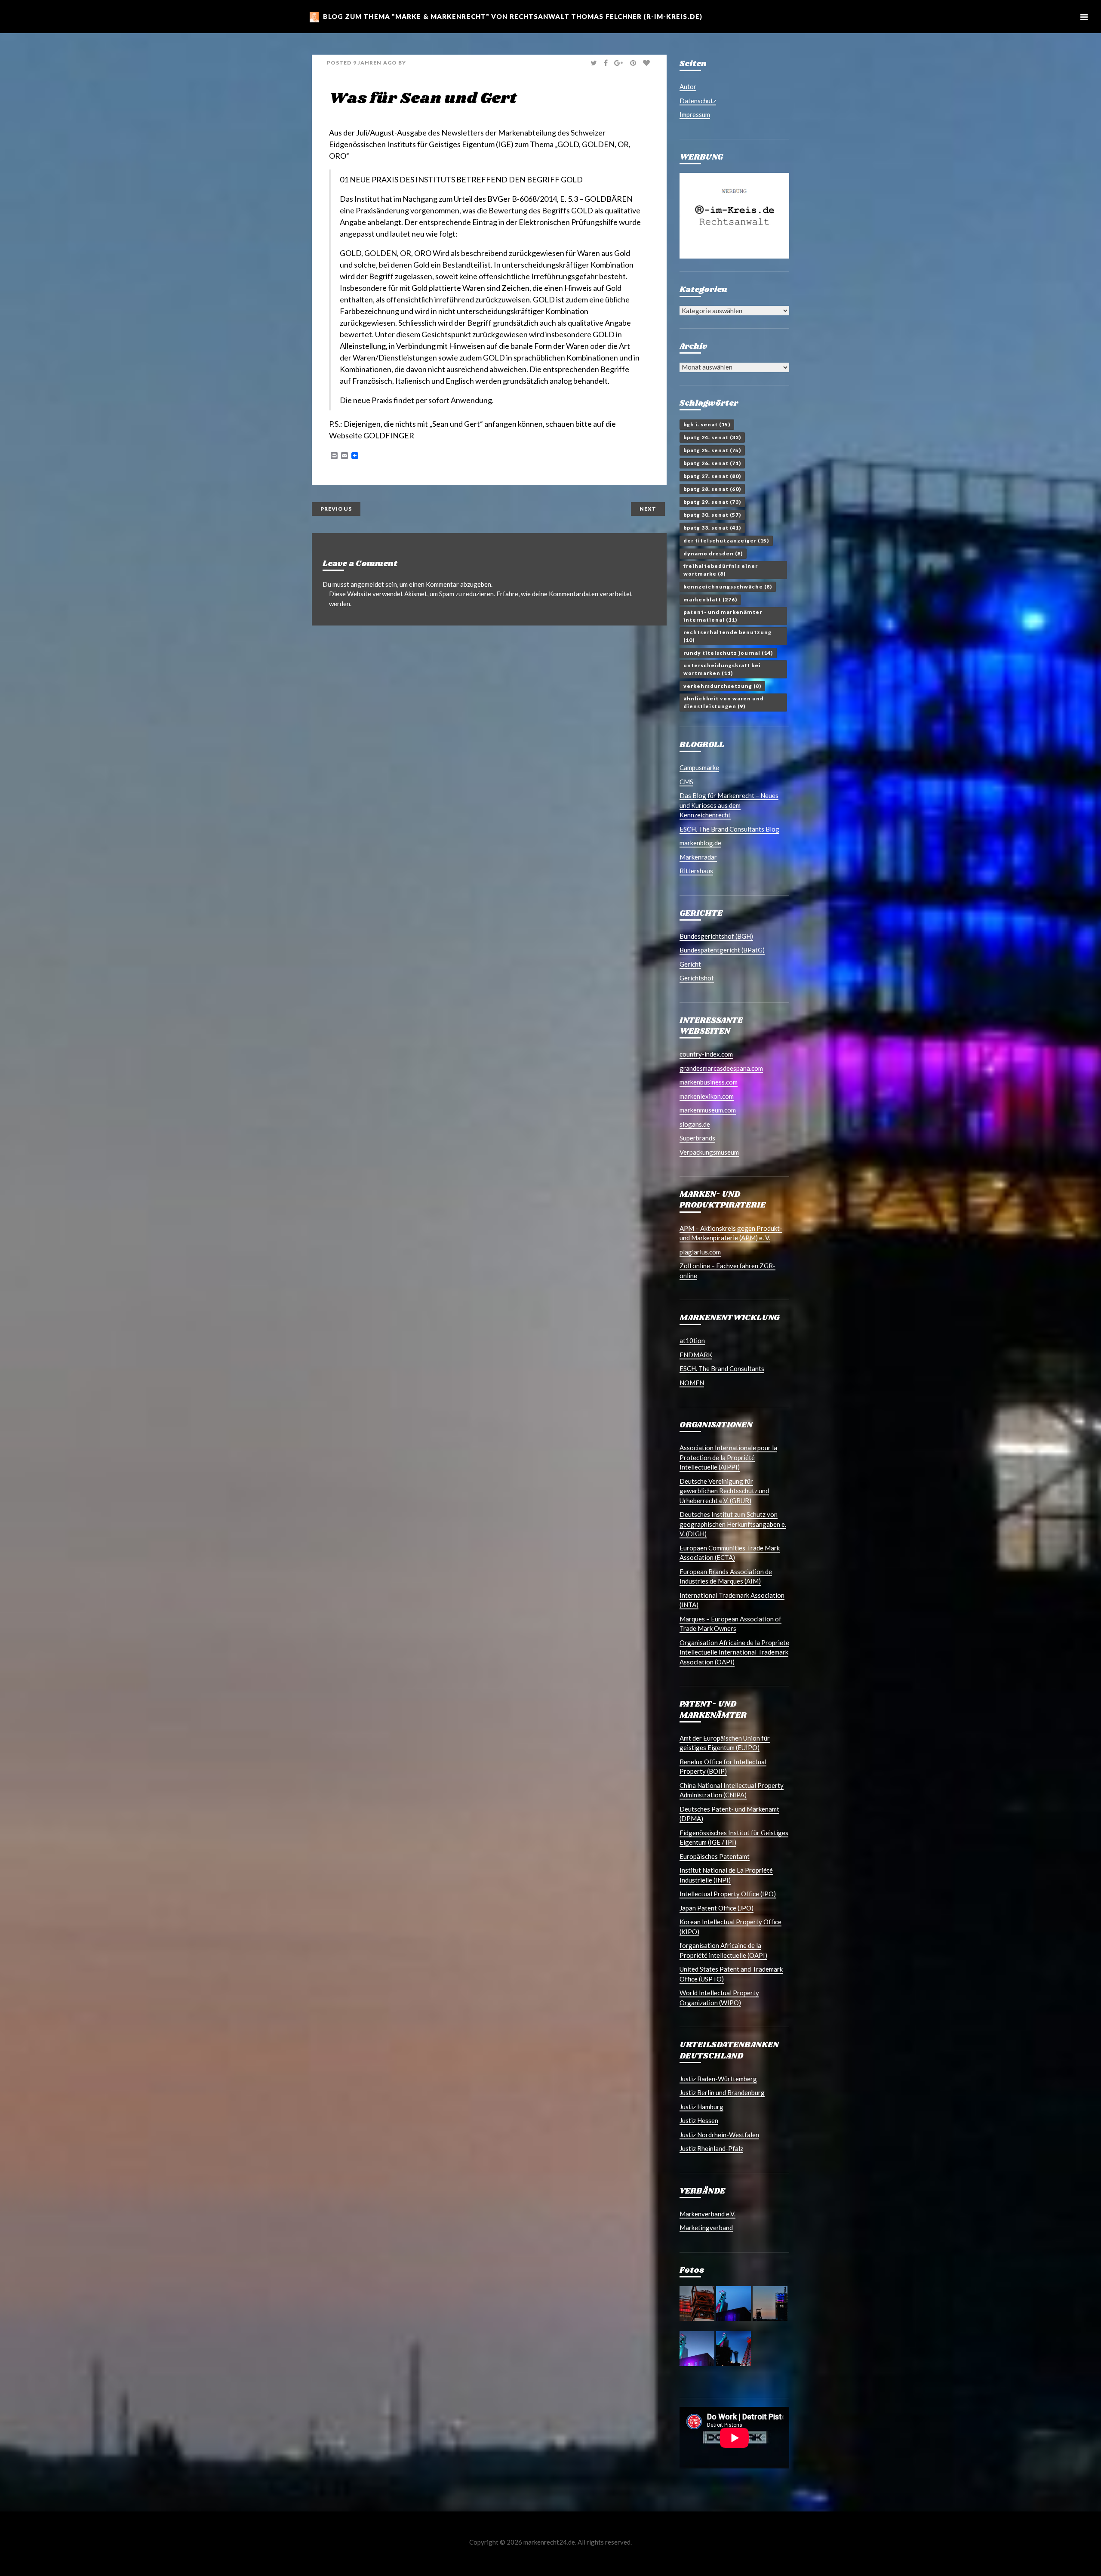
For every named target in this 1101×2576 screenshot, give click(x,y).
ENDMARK (696, 1355)
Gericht (690, 964)
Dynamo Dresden (713, 553)
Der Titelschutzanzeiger (726, 541)
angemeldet (367, 584)
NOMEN (692, 1383)
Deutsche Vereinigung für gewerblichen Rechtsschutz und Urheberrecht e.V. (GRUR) (724, 1491)
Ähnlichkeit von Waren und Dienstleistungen (724, 702)
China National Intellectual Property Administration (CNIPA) (732, 1790)
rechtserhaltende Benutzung (727, 636)
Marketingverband (706, 2228)
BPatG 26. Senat (712, 463)
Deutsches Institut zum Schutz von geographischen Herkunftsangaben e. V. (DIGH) (733, 1524)
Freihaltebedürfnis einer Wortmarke (721, 570)
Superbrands (697, 1138)
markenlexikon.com (707, 1096)
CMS (686, 782)
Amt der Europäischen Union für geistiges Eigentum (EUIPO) (725, 1743)
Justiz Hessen (699, 2120)
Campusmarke (699, 767)
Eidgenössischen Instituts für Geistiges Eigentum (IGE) (421, 144)
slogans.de (695, 1124)
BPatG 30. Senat (712, 515)
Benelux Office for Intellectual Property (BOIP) (723, 1767)
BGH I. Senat (707, 424)
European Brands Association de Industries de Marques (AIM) (726, 1576)
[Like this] (647, 63)
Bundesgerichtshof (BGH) (716, 936)
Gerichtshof (697, 978)
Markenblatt (710, 599)
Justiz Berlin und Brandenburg (722, 2092)
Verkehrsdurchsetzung (722, 686)
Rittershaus (696, 871)
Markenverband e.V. (707, 2214)
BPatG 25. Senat (712, 450)
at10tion (692, 1340)
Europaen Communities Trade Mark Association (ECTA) (730, 1553)
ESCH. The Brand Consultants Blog (729, 829)
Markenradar (698, 857)
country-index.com (706, 1054)
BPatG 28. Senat (712, 489)
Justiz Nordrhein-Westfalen (719, 2135)
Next (648, 509)
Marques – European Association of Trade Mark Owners (730, 1624)
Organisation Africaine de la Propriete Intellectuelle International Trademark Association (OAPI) (734, 1652)
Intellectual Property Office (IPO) (728, 1894)
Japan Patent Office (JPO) (717, 1908)
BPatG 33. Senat (712, 528)
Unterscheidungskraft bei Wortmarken (722, 669)
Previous (336, 509)
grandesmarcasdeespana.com (721, 1068)
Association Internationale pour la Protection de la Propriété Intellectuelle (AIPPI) (728, 1457)
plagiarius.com (700, 1252)
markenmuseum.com (708, 1110)
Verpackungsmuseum (709, 1152)
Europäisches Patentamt (715, 1856)
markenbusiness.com (709, 1082)
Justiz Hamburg (701, 2107)
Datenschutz (698, 101)
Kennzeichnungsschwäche (728, 587)
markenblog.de (700, 843)
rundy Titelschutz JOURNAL (728, 653)
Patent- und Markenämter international (723, 616)
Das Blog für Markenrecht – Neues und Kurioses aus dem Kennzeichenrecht (729, 805)
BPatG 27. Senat (712, 476)
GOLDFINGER (389, 435)
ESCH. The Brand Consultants (722, 1368)
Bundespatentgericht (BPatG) (722, 950)
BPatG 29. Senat (712, 502)
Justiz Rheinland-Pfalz (711, 2148)
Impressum (695, 114)
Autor (688, 86)
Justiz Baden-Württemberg (718, 2079)
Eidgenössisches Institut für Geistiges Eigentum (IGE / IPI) (734, 1838)
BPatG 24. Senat (712, 437)
